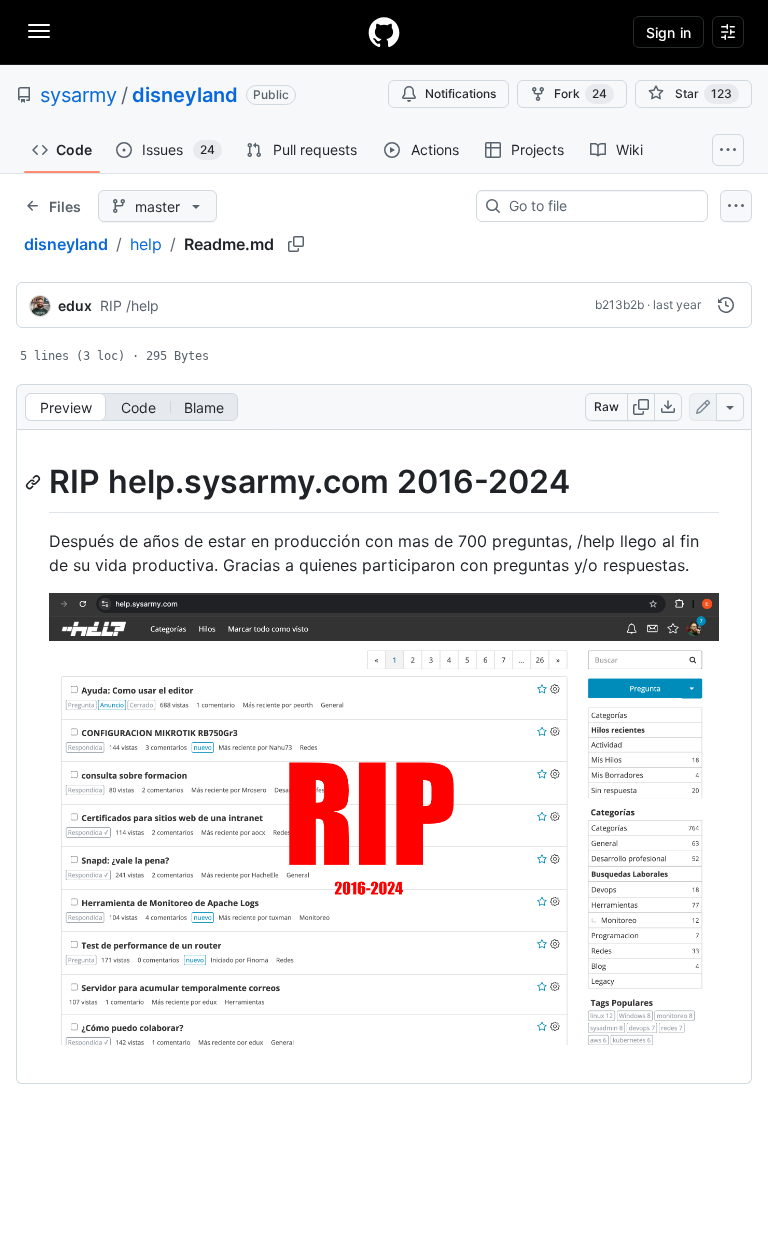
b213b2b (619, 304)
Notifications (460, 93)
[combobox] (600, 206)
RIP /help (129, 305)
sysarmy (78, 95)
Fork (580, 93)
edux (75, 305)
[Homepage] (384, 32)
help (146, 244)
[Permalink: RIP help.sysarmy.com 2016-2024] (35, 482)
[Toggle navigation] (39, 31)
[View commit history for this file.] (726, 305)
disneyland (185, 95)
